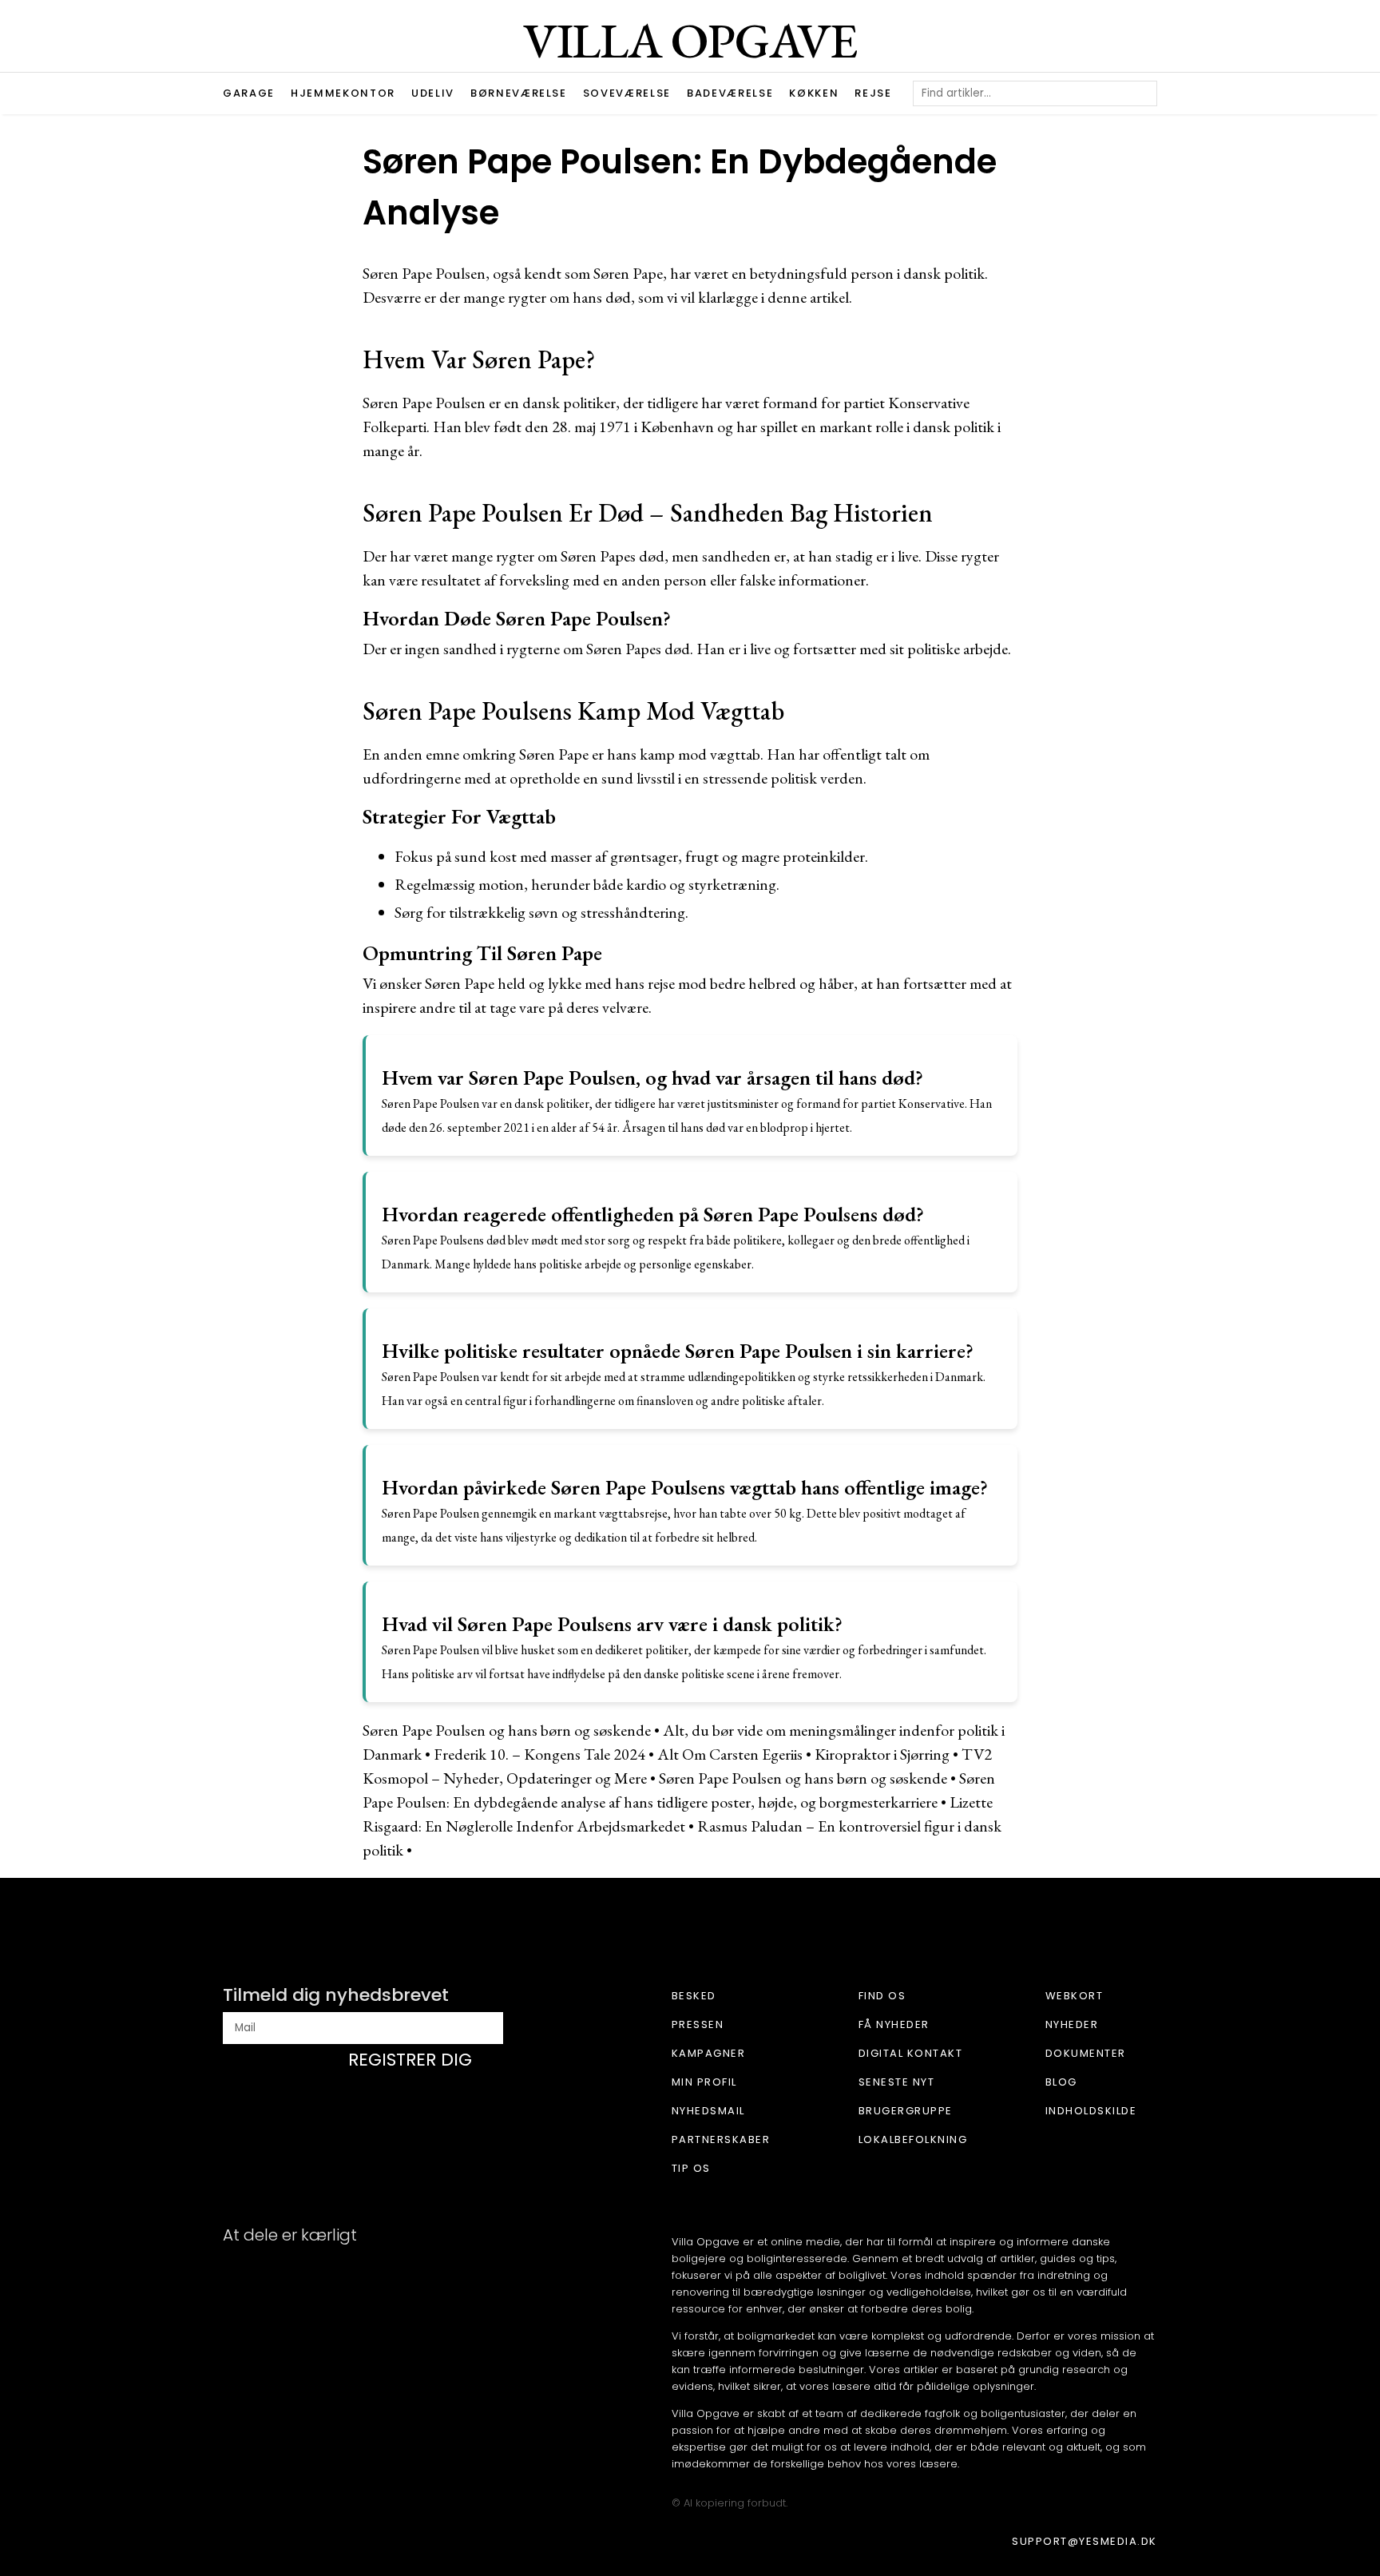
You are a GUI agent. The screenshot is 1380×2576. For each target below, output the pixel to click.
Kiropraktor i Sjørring (882, 1754)
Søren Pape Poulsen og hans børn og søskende (507, 1730)
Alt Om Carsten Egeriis (730, 1754)
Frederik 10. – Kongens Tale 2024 (539, 1754)
